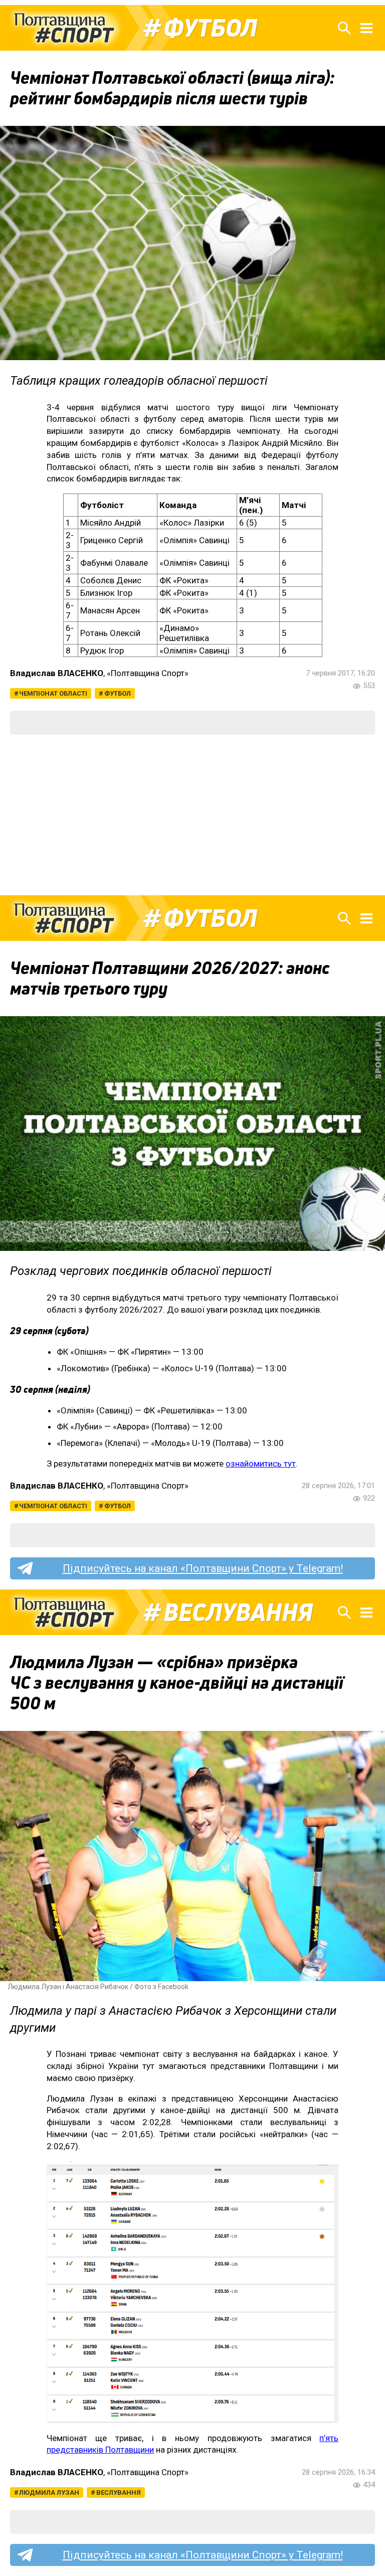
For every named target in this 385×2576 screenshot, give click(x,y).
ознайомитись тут (261, 1464)
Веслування (238, 1613)
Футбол (210, 28)
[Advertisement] (192, 815)
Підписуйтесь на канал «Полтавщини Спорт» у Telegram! (203, 1568)
